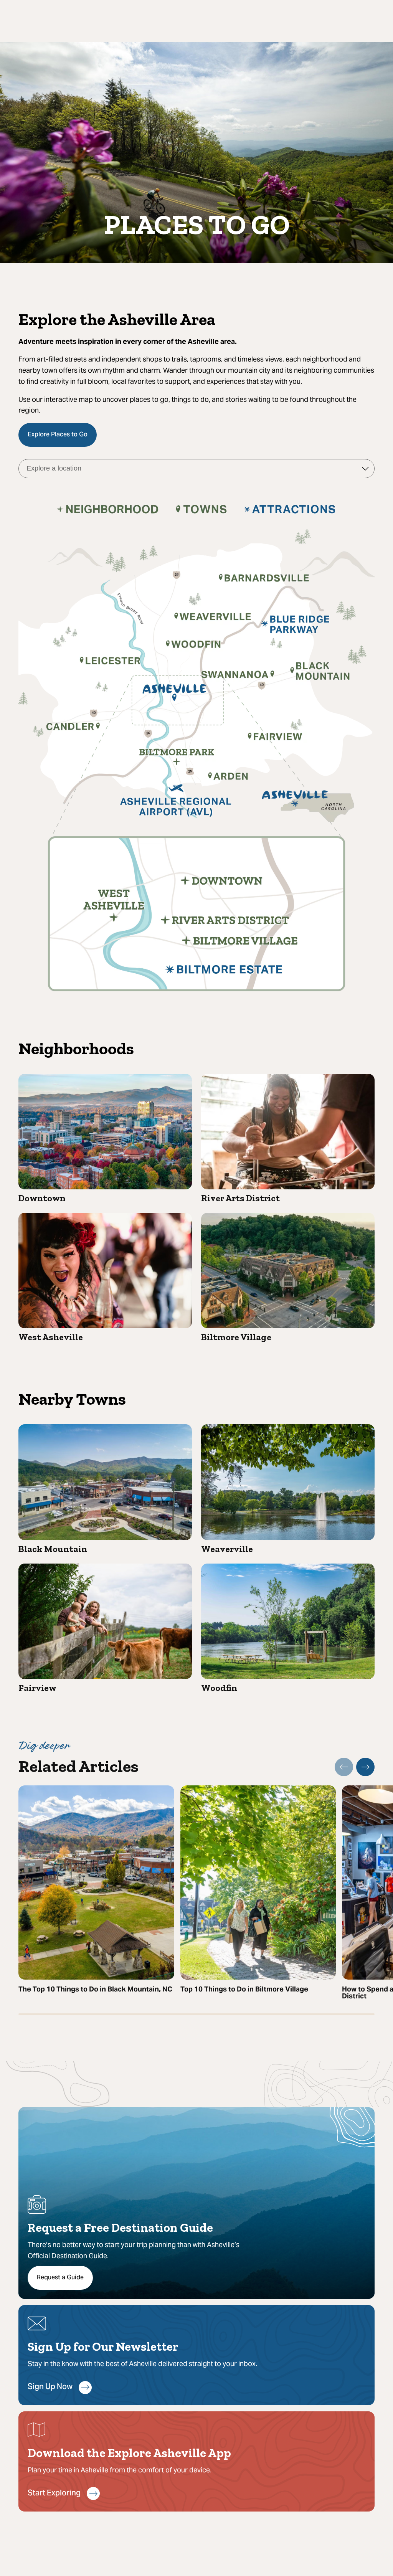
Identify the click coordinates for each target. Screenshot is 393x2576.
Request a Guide (60, 2278)
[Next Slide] (365, 1767)
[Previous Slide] (344, 1767)
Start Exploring (54, 2494)
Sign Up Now (50, 2387)
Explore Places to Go (58, 435)
